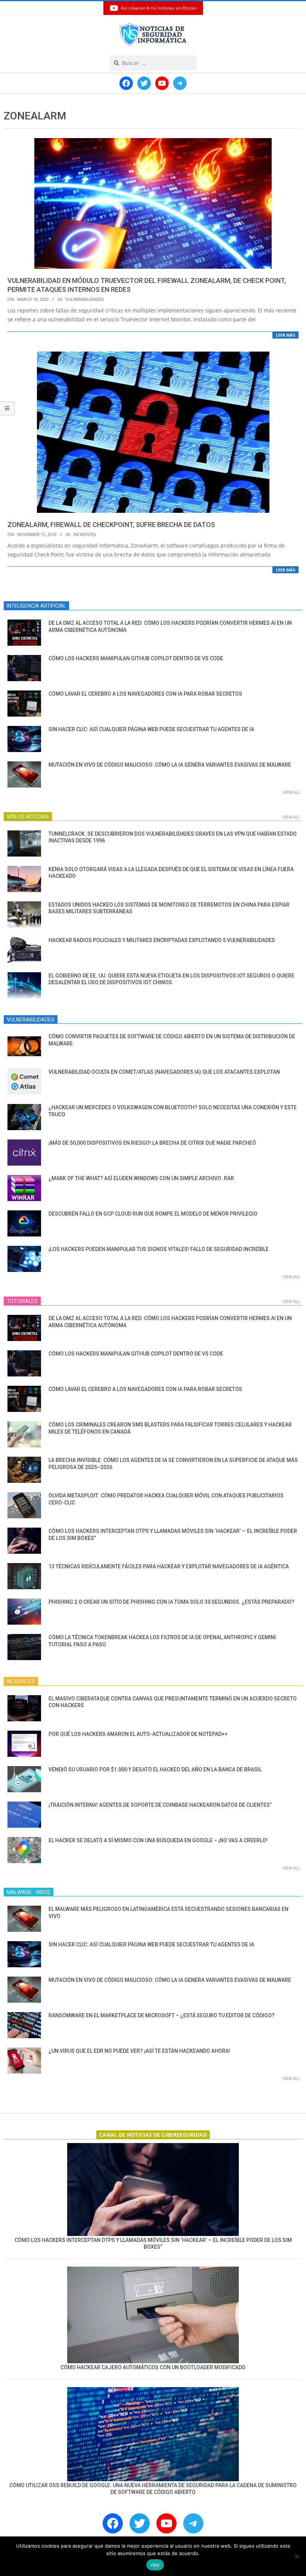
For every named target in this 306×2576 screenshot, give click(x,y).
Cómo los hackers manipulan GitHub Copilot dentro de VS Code (136, 658)
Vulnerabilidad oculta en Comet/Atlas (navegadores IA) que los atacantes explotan (164, 1072)
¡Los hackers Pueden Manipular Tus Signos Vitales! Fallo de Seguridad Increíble (159, 1249)
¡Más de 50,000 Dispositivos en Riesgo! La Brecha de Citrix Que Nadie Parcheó (152, 1143)
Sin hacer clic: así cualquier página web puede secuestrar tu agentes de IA (151, 729)
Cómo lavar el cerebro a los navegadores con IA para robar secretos (145, 694)
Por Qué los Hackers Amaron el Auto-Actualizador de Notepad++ (138, 1734)
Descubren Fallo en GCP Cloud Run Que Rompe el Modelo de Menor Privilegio (153, 1214)
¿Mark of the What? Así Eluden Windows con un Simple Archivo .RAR (141, 1178)
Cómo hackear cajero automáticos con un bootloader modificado (153, 2367)
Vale (155, 2565)
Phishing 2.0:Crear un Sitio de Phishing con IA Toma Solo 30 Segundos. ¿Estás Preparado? (171, 1602)
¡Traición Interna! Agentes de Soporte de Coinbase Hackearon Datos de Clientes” (160, 1805)
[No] (297, 2556)
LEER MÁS (285, 335)
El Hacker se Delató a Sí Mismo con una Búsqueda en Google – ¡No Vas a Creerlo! (158, 1840)
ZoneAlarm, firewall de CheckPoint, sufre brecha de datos (111, 525)
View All (291, 792)
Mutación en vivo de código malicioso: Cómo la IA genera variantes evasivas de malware (170, 765)
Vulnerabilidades (85, 299)
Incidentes (85, 534)
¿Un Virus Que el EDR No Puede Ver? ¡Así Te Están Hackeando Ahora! (139, 2051)
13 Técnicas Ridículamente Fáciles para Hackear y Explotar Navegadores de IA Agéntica (169, 1566)
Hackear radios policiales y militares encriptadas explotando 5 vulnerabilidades (162, 940)
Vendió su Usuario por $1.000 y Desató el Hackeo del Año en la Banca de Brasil (155, 1769)
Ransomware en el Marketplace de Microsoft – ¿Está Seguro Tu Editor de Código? (162, 2015)
